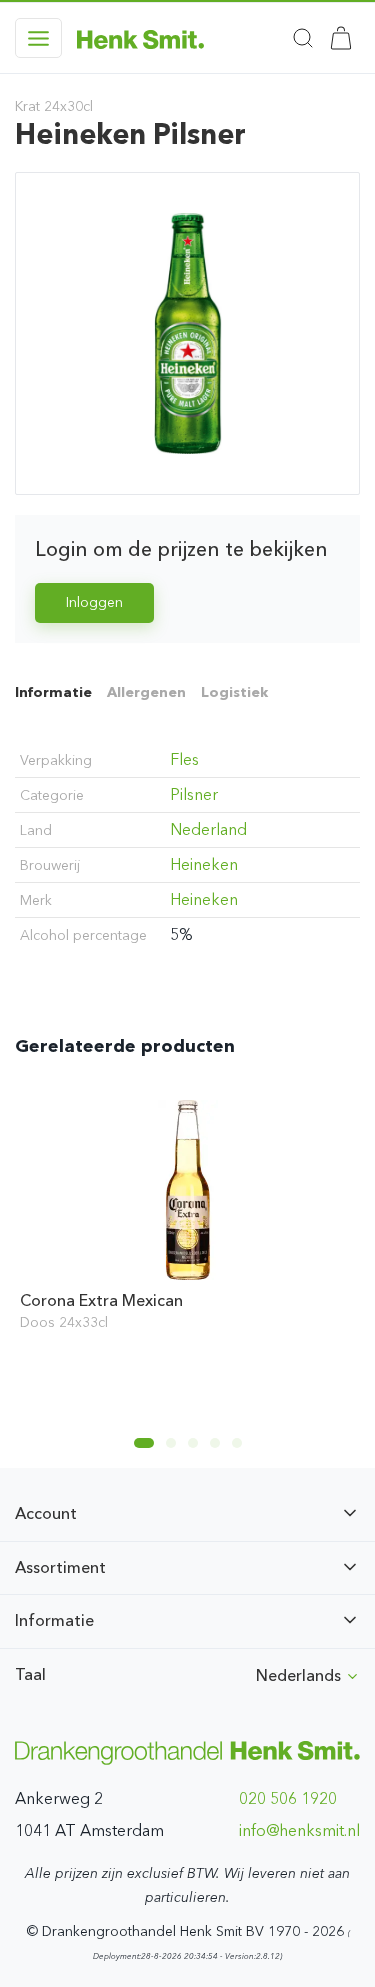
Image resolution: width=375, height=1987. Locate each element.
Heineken (204, 864)
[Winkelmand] (341, 38)
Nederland (208, 829)
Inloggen (94, 602)
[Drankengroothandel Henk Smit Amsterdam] (140, 38)
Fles (184, 759)
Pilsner (194, 794)
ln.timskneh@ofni (299, 1830)
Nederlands (300, 1675)
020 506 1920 (288, 1798)
